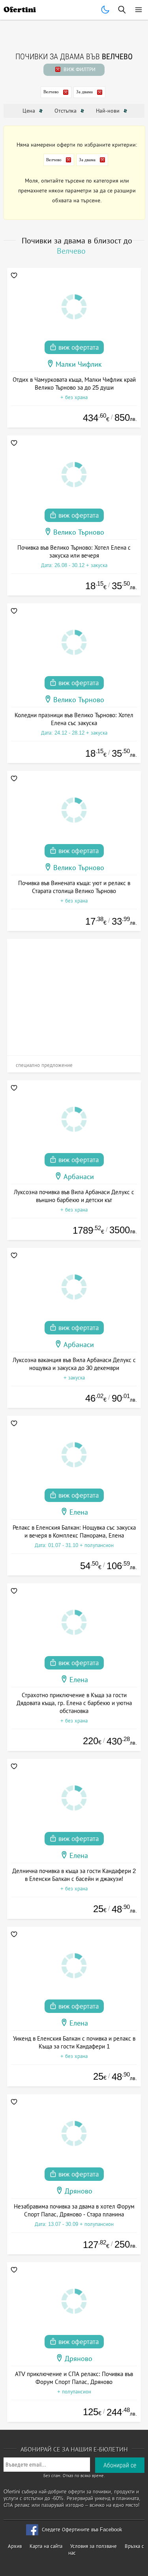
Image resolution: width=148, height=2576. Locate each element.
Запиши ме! (74, 130)
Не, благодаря (118, 147)
